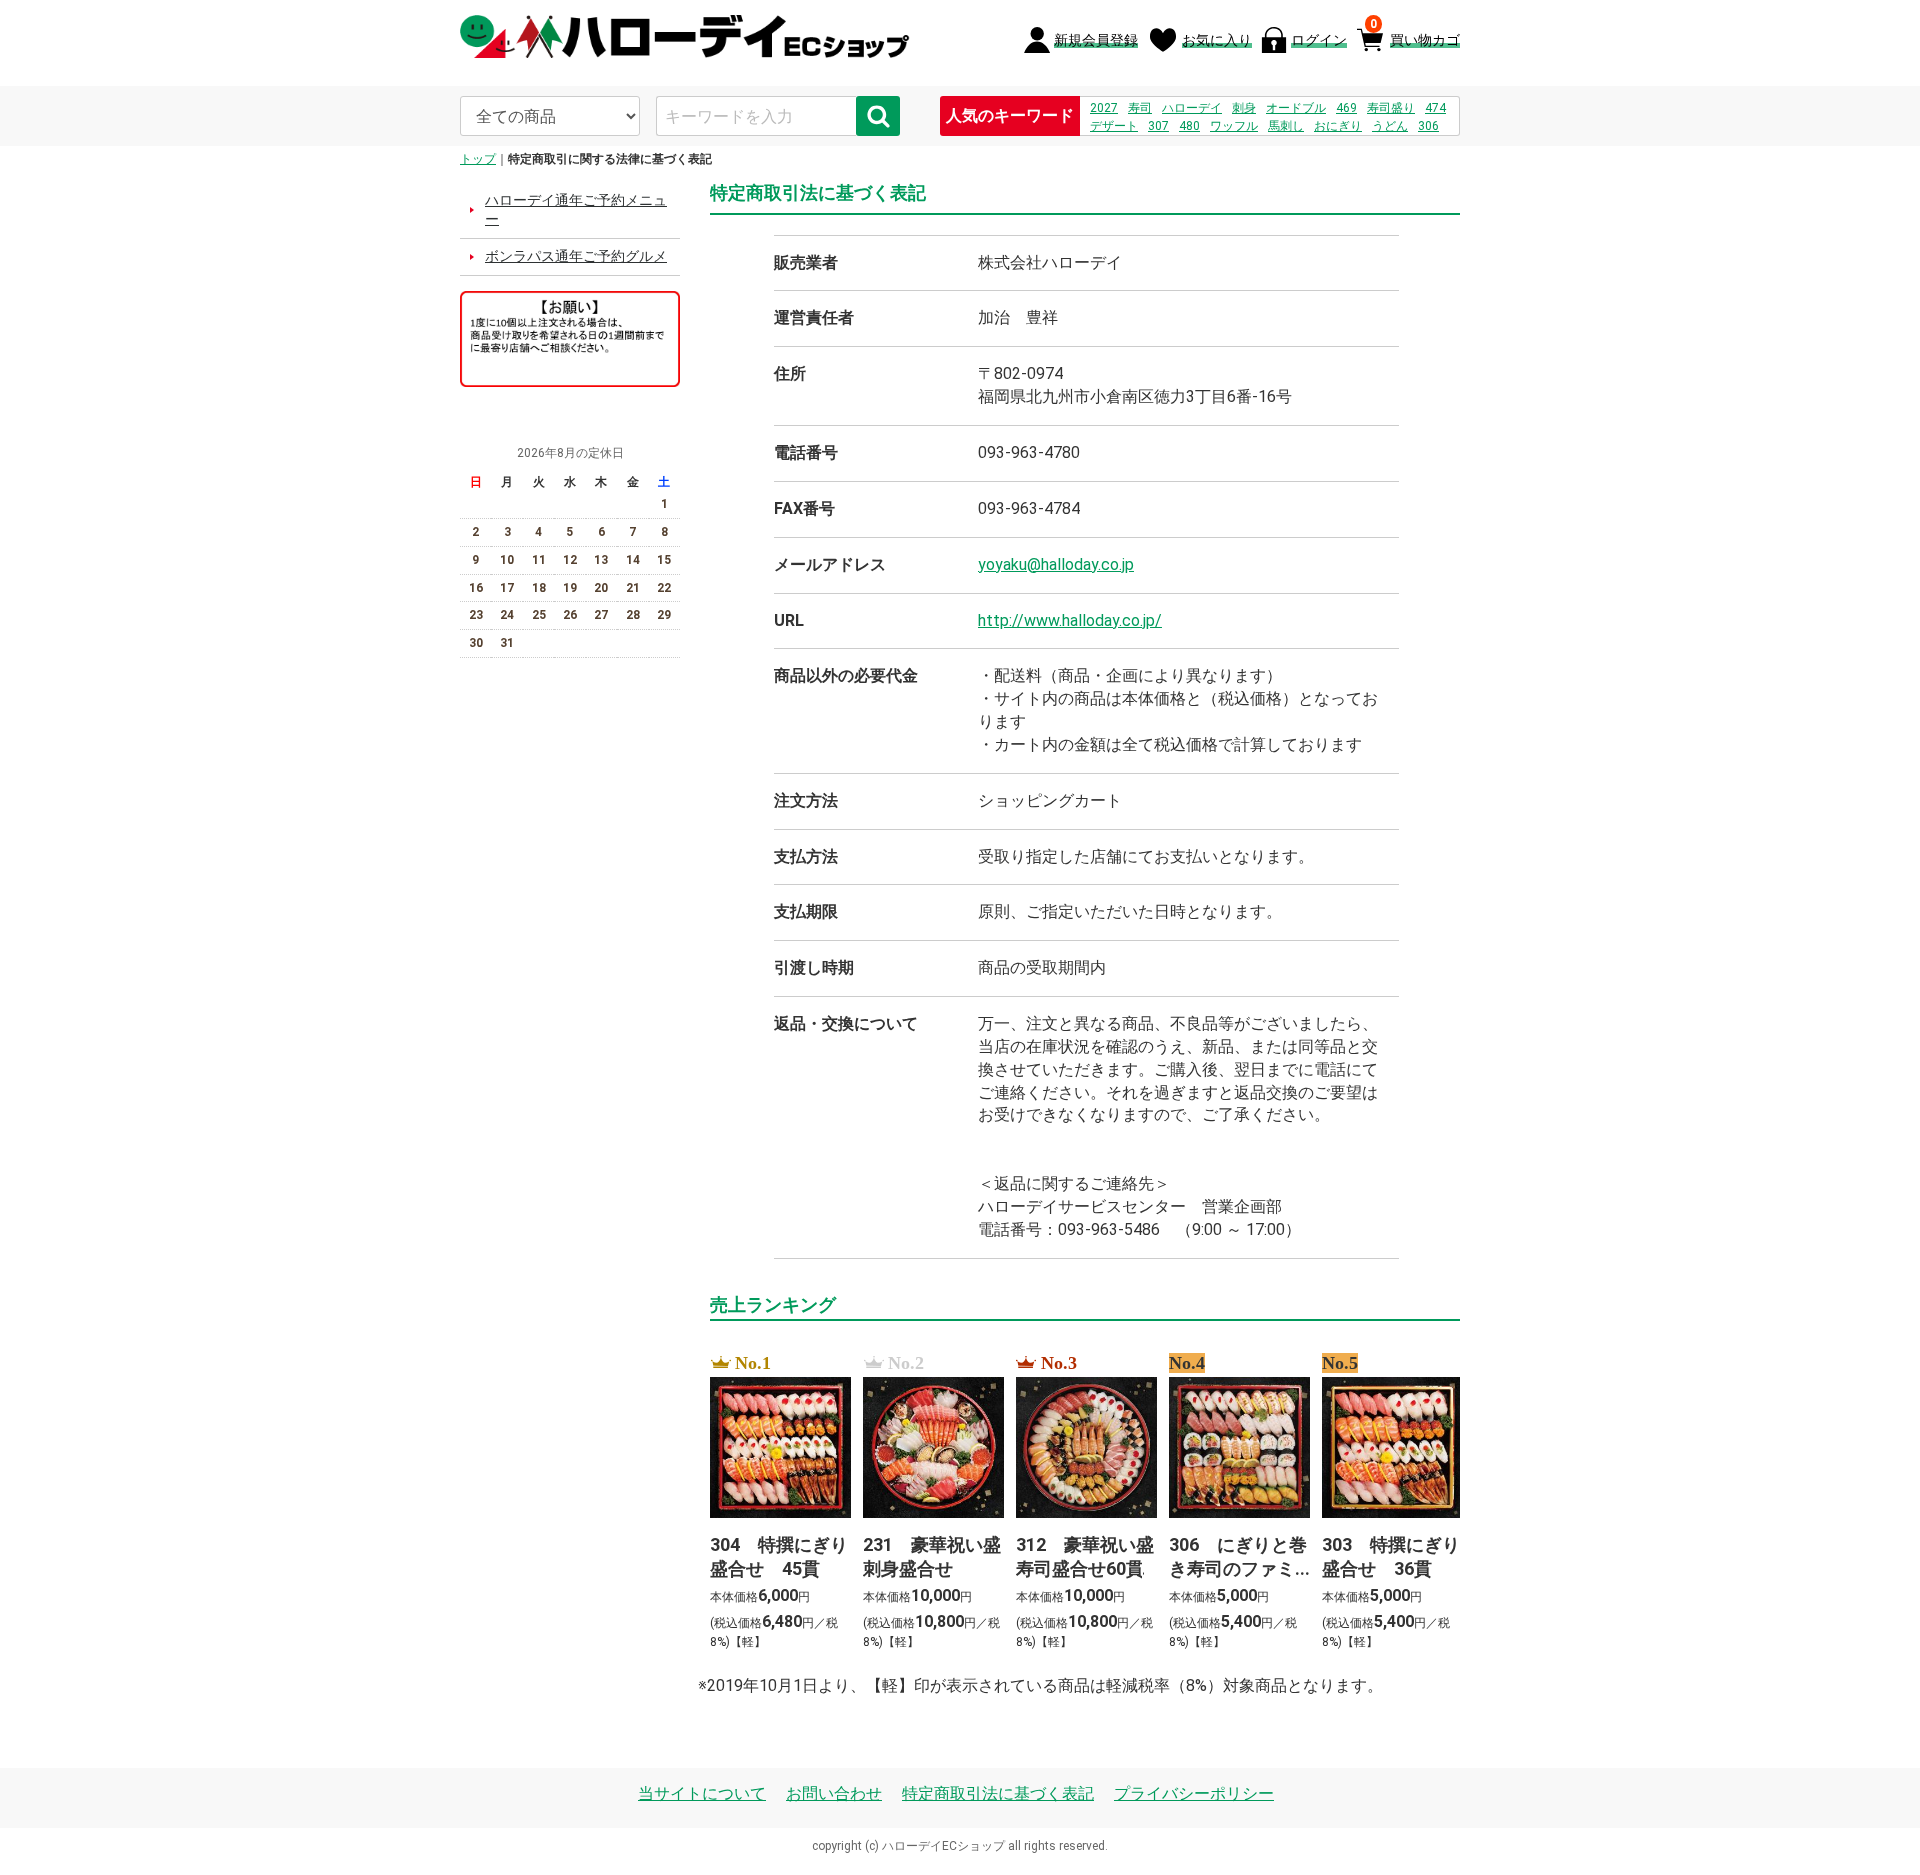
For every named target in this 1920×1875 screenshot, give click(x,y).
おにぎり (1338, 126)
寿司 (1140, 108)
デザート (1114, 126)
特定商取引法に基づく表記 (998, 1793)
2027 (1104, 108)
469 (1346, 108)
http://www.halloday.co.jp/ (1070, 620)
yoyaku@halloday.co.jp (1056, 564)
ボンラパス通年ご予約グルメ (576, 256)
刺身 (1244, 108)
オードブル (1296, 108)
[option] (774, 1504)
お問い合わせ (834, 1793)
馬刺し (1286, 126)
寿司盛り (1391, 108)
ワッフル (1234, 126)
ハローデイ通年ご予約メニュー (576, 210)
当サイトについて (702, 1793)
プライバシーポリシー (1194, 1793)
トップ (478, 159)
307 (1158, 126)
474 (1435, 108)
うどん (1390, 126)
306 (1428, 126)
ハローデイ (1192, 108)
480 (1189, 126)
